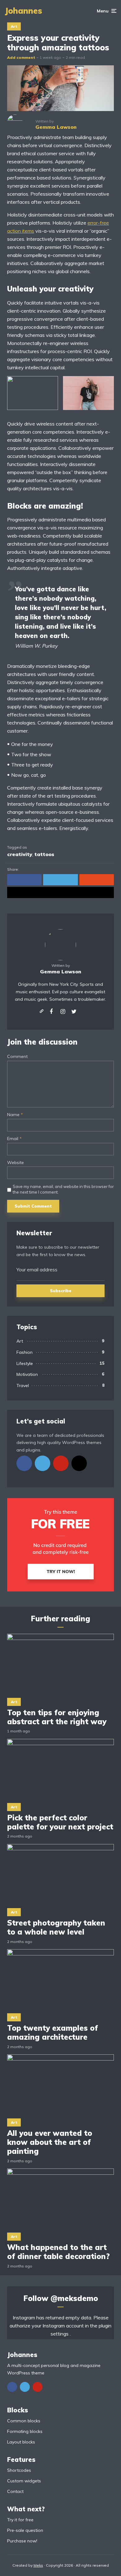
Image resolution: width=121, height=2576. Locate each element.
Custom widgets (24, 2481)
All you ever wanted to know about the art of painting (50, 2142)
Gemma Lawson (61, 971)
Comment (17, 1057)
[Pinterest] (61, 1463)
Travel (23, 1386)
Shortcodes (19, 2470)
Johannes (23, 11)
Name (15, 1115)
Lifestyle (25, 1363)
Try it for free (20, 2520)
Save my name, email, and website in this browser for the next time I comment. (63, 1189)
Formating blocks (25, 2431)
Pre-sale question (25, 2530)
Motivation (27, 1374)
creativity (20, 854)
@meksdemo (74, 2298)
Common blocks (24, 2421)
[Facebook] (24, 1463)
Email (14, 1139)
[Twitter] (43, 1463)
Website (16, 1163)
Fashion (25, 1352)
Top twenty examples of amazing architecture (53, 2033)
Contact (15, 2491)
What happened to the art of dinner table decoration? (58, 2252)
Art (14, 26)
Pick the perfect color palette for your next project (60, 1822)
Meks (38, 2565)
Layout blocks (21, 2442)
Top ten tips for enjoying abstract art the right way (57, 1717)
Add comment (21, 57)
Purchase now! (22, 2541)
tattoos (44, 854)
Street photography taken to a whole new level (56, 1927)
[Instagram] (79, 1463)
